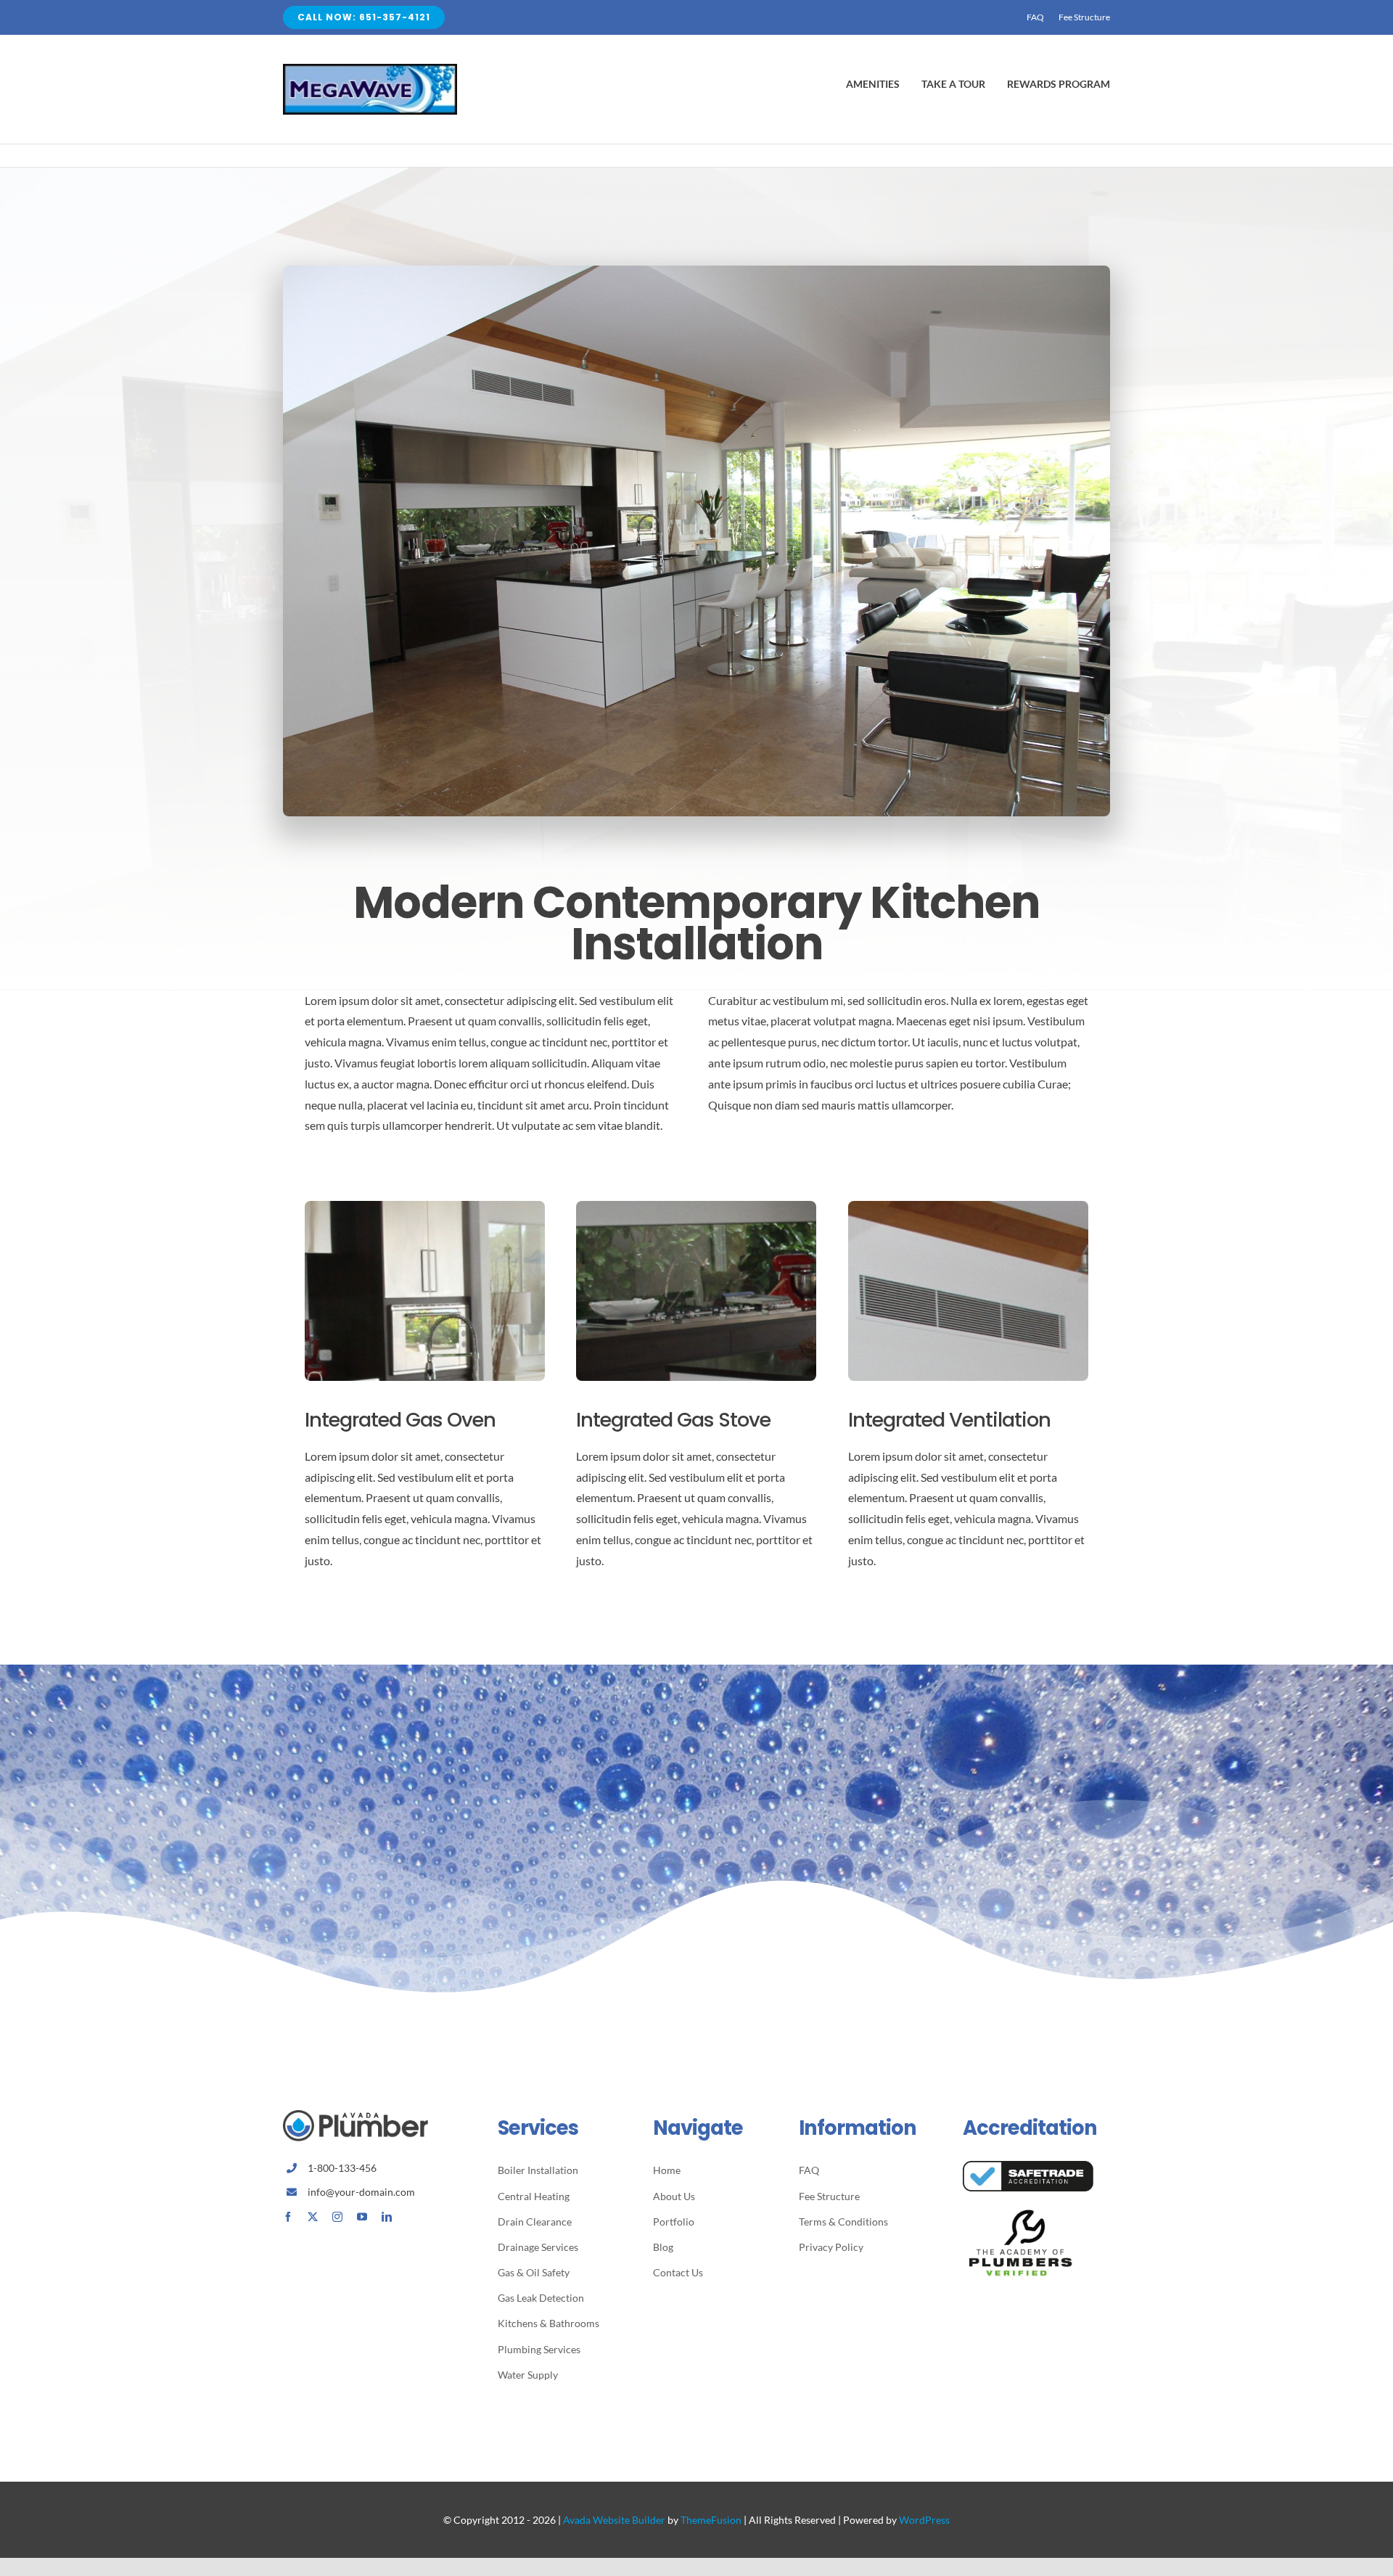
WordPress (924, 2520)
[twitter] (313, 2217)
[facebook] (288, 2217)
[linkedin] (387, 2217)
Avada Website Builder (614, 2520)
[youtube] (362, 2217)
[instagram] (337, 2217)
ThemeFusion (711, 2520)
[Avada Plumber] (370, 69)
